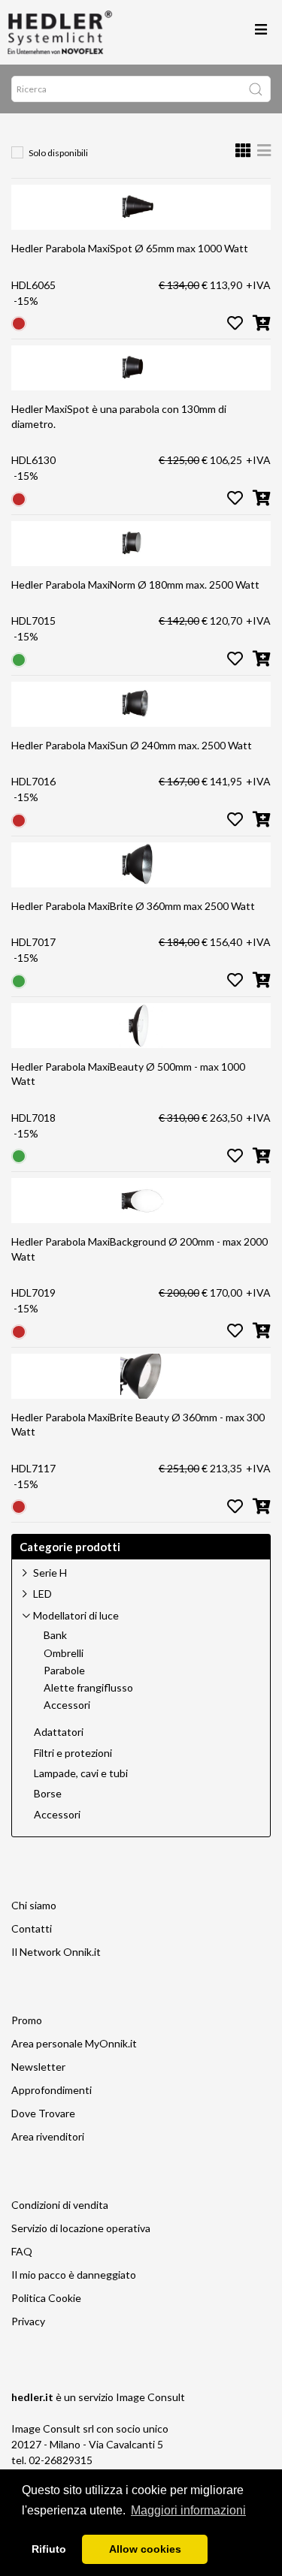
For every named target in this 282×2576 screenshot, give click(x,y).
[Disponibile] (19, 658)
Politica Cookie (46, 2298)
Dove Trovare (43, 2113)
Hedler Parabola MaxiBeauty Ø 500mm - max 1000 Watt (128, 1074)
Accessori (67, 1705)
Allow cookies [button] (145, 2549)
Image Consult (150, 2397)
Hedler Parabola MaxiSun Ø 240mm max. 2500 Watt (132, 745)
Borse (48, 1794)
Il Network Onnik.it (56, 1952)
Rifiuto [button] (49, 2549)
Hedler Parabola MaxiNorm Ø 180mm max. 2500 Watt (135, 584)
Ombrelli (64, 1653)
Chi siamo (34, 1905)
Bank (55, 1635)
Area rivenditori (48, 2136)
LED (42, 1594)
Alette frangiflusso (88, 1688)
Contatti (32, 1928)
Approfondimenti (52, 2090)
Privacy (28, 2321)
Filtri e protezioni (73, 1753)
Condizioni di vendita (60, 2205)
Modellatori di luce (76, 1615)
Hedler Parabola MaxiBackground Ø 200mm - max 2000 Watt (139, 1249)
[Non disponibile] (19, 322)
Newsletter (38, 2067)
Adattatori (59, 1732)
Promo (27, 2020)
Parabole (64, 1671)
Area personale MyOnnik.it (74, 2043)
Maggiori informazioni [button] (188, 2510)
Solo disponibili (58, 153)
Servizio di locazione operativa (81, 2228)
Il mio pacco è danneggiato (74, 2275)
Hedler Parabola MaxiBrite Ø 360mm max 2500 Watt (133, 906)
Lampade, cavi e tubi (81, 1773)
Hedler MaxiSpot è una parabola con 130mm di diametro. (119, 416)
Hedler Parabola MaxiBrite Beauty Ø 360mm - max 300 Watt (138, 1425)
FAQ (22, 2251)
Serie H (50, 1573)
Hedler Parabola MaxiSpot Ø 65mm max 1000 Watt (130, 248)
